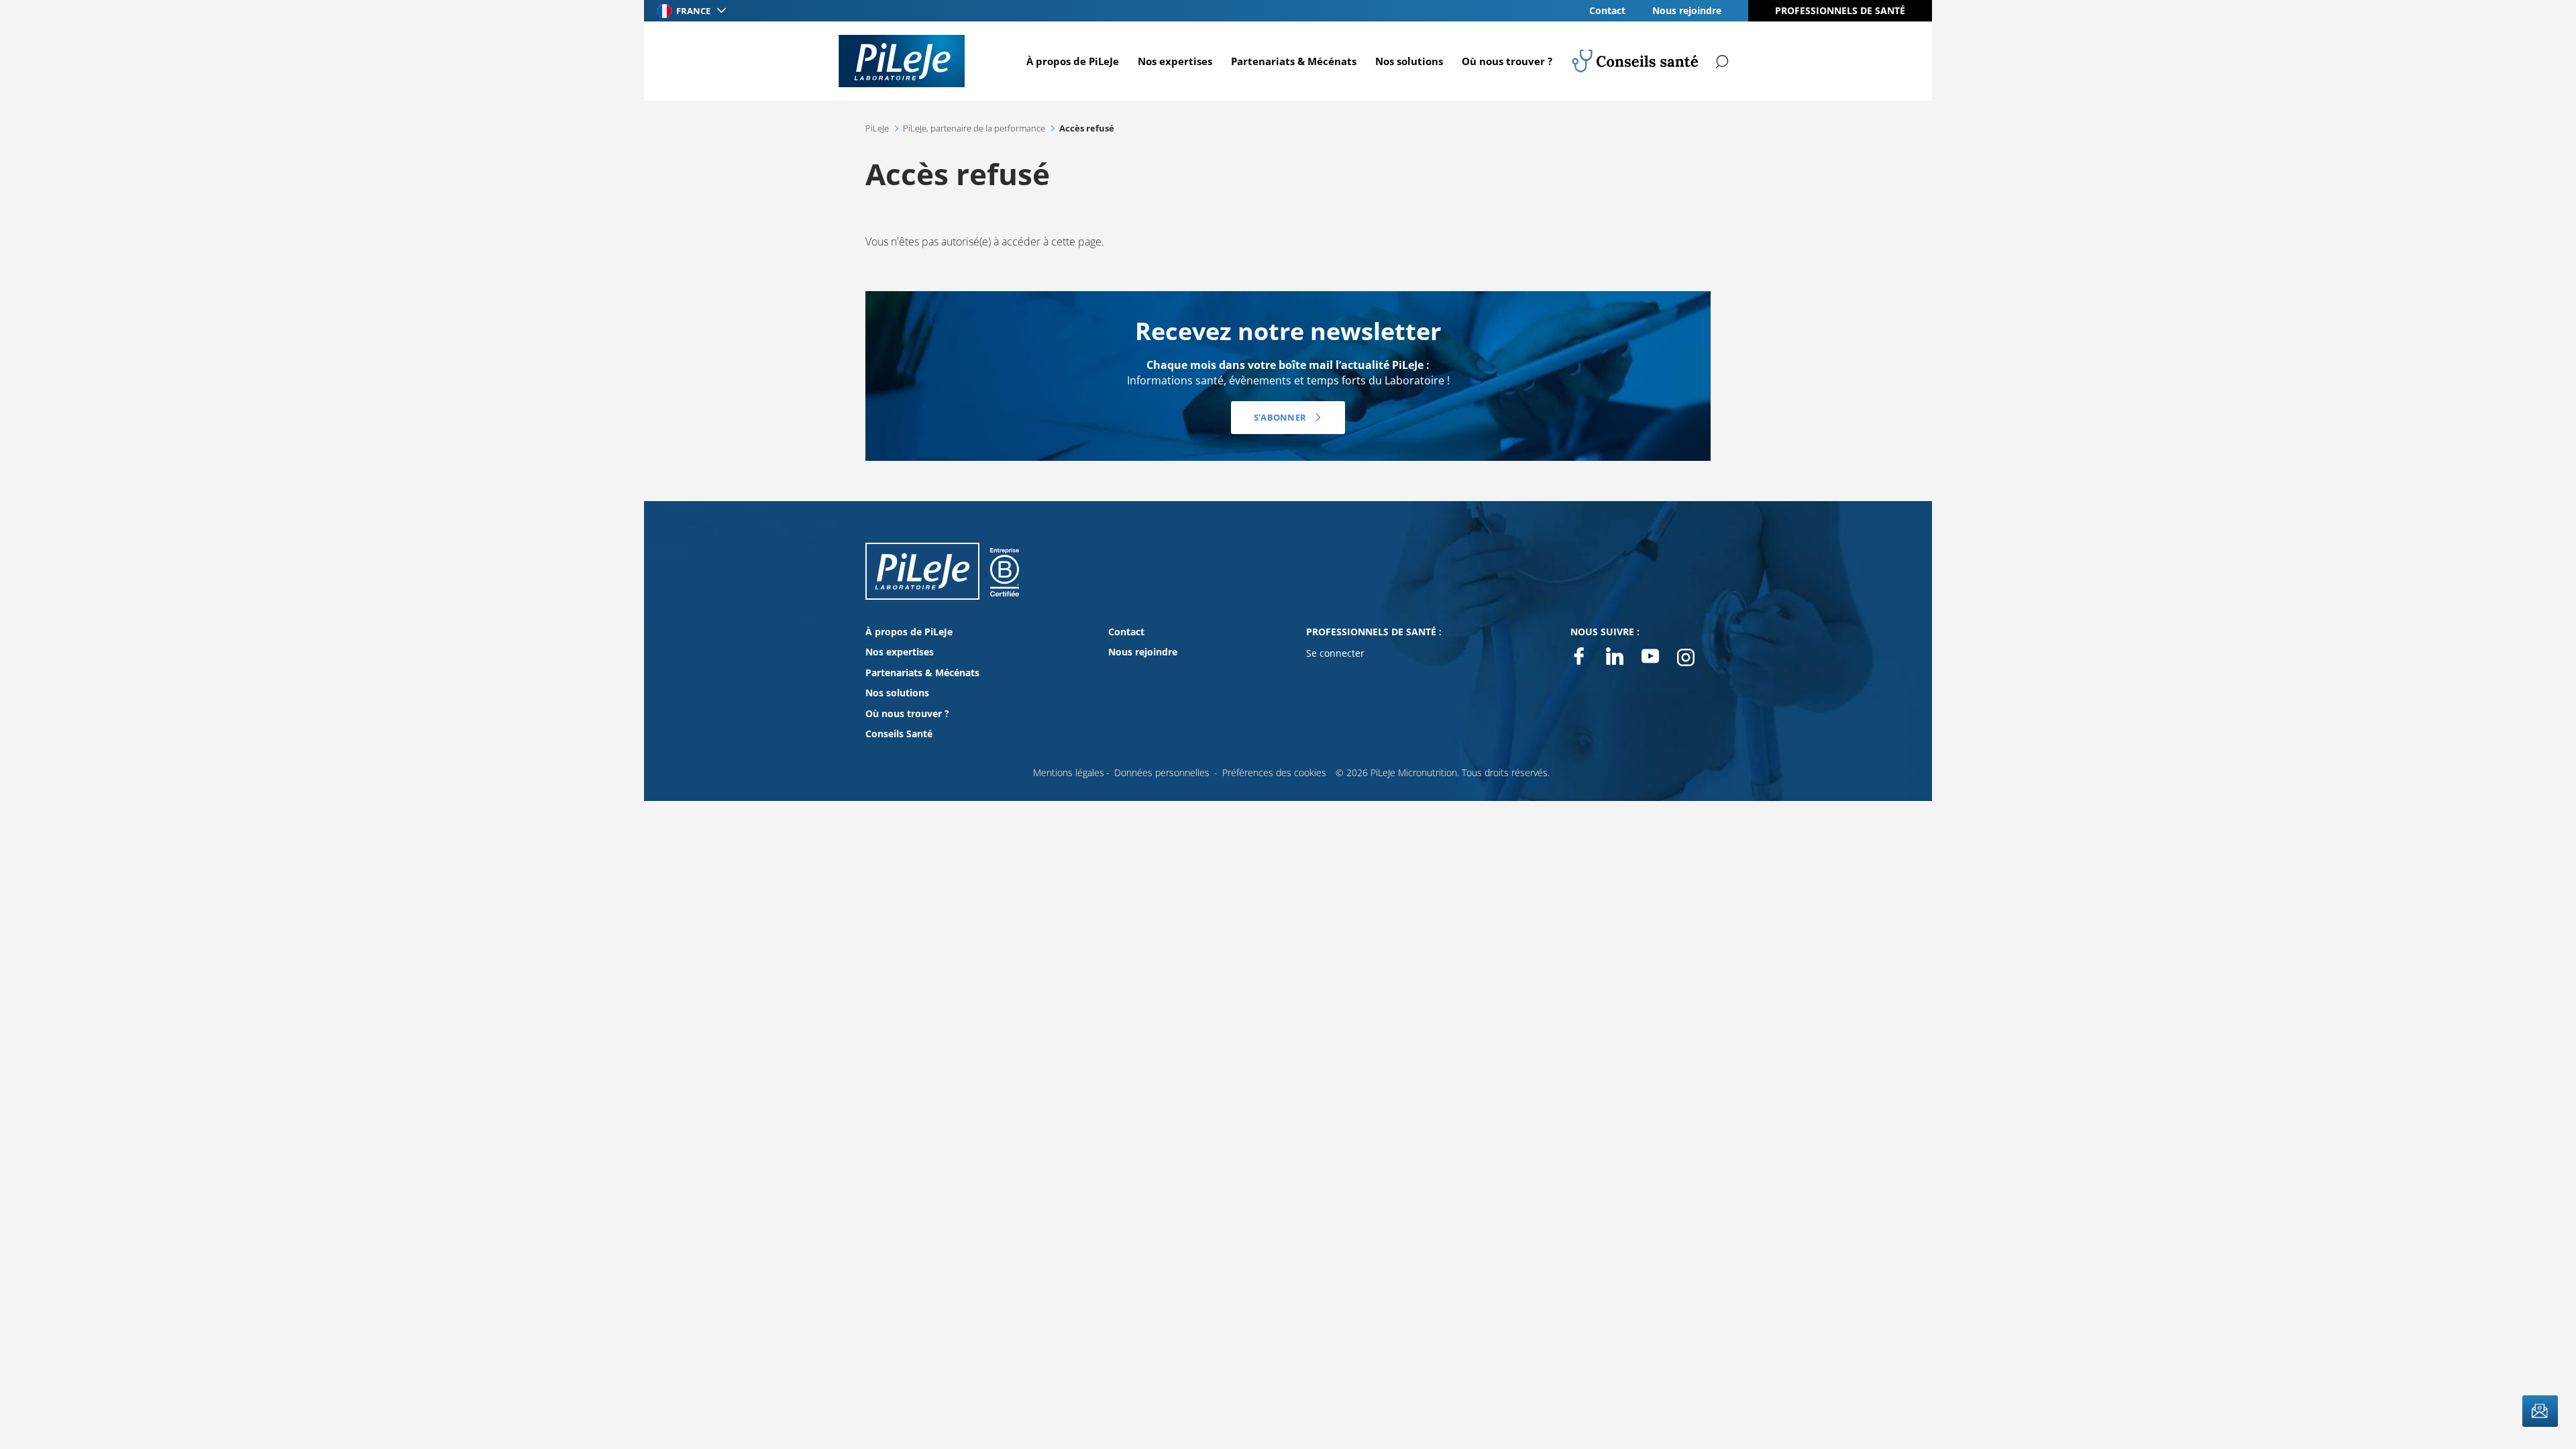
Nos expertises (1175, 61)
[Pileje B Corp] (1005, 585)
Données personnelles (1162, 772)
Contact (1607, 10)
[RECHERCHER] (1723, 61)
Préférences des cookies (1274, 772)
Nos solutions (1409, 61)
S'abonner (1280, 417)
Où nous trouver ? (1507, 61)
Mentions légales (1069, 772)
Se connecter (1335, 653)
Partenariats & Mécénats (1294, 61)
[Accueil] (902, 61)
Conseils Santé (899, 734)
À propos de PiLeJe (1073, 61)
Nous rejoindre (1687, 10)
